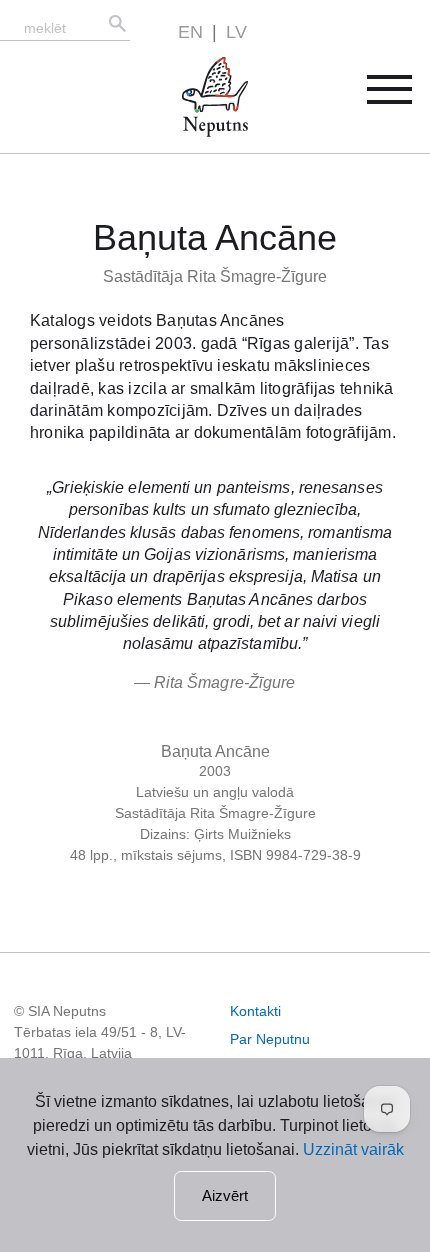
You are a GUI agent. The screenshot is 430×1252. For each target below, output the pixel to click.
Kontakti (255, 1011)
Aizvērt (225, 1195)
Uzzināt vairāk (353, 1149)
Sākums (194, 68)
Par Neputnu (270, 1039)
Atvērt (402, 96)
